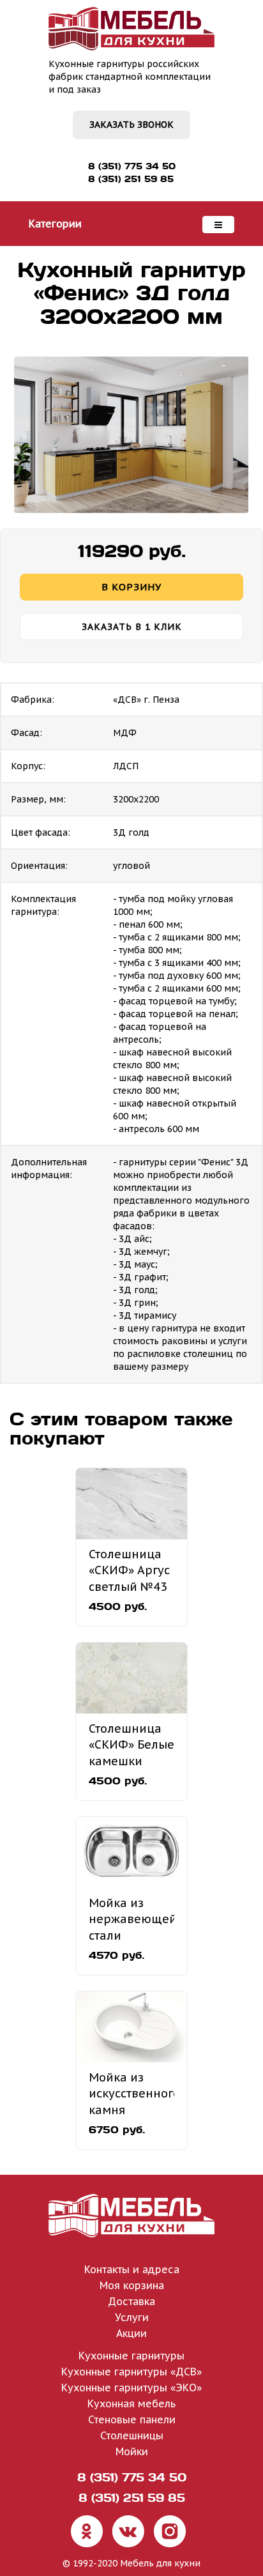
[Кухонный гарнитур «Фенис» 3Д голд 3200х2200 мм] (131, 435)
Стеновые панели (132, 2419)
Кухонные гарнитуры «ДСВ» (131, 2372)
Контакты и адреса (132, 2269)
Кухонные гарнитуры (131, 2356)
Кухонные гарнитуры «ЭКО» (131, 2388)
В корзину (131, 587)
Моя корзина (132, 2285)
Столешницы (132, 2435)
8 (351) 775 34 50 (132, 166)
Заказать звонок (131, 125)
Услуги (132, 2317)
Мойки (132, 2451)
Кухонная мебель (131, 2403)
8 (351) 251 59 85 (131, 179)
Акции (131, 2333)
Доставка (131, 2301)
